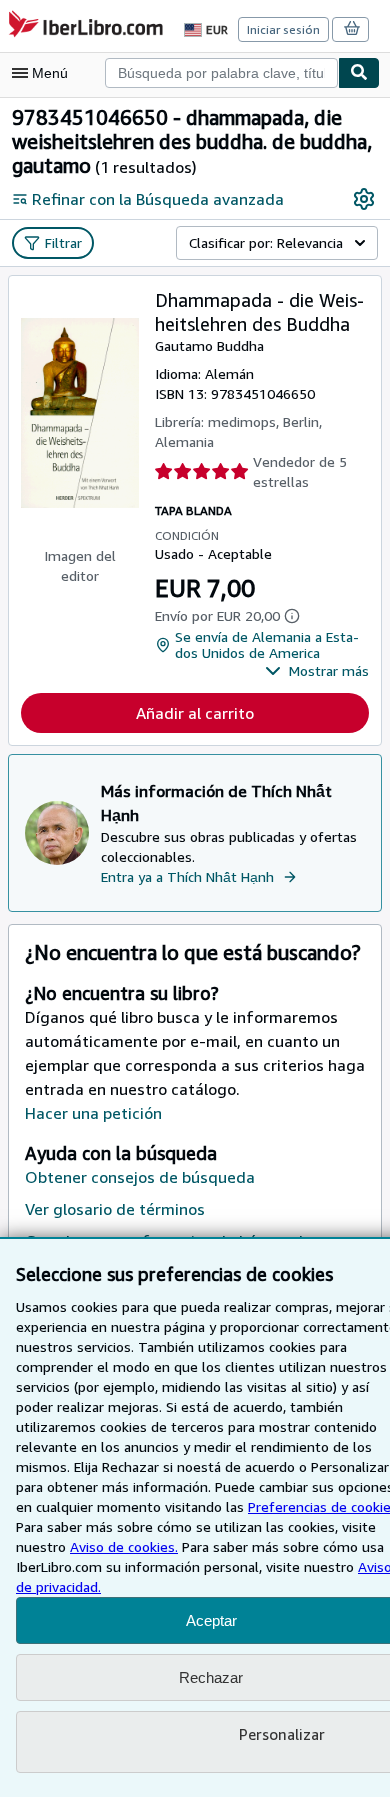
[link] (364, 199)
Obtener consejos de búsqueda (140, 1177)
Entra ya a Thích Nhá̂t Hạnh (187, 876)
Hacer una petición (93, 1113)
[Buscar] (359, 73)
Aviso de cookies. (124, 1546)
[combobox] (221, 73)
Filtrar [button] (63, 242)
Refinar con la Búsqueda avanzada (158, 199)
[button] (317, 671)
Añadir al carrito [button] (195, 713)
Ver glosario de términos (115, 1209)
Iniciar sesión (283, 29)
